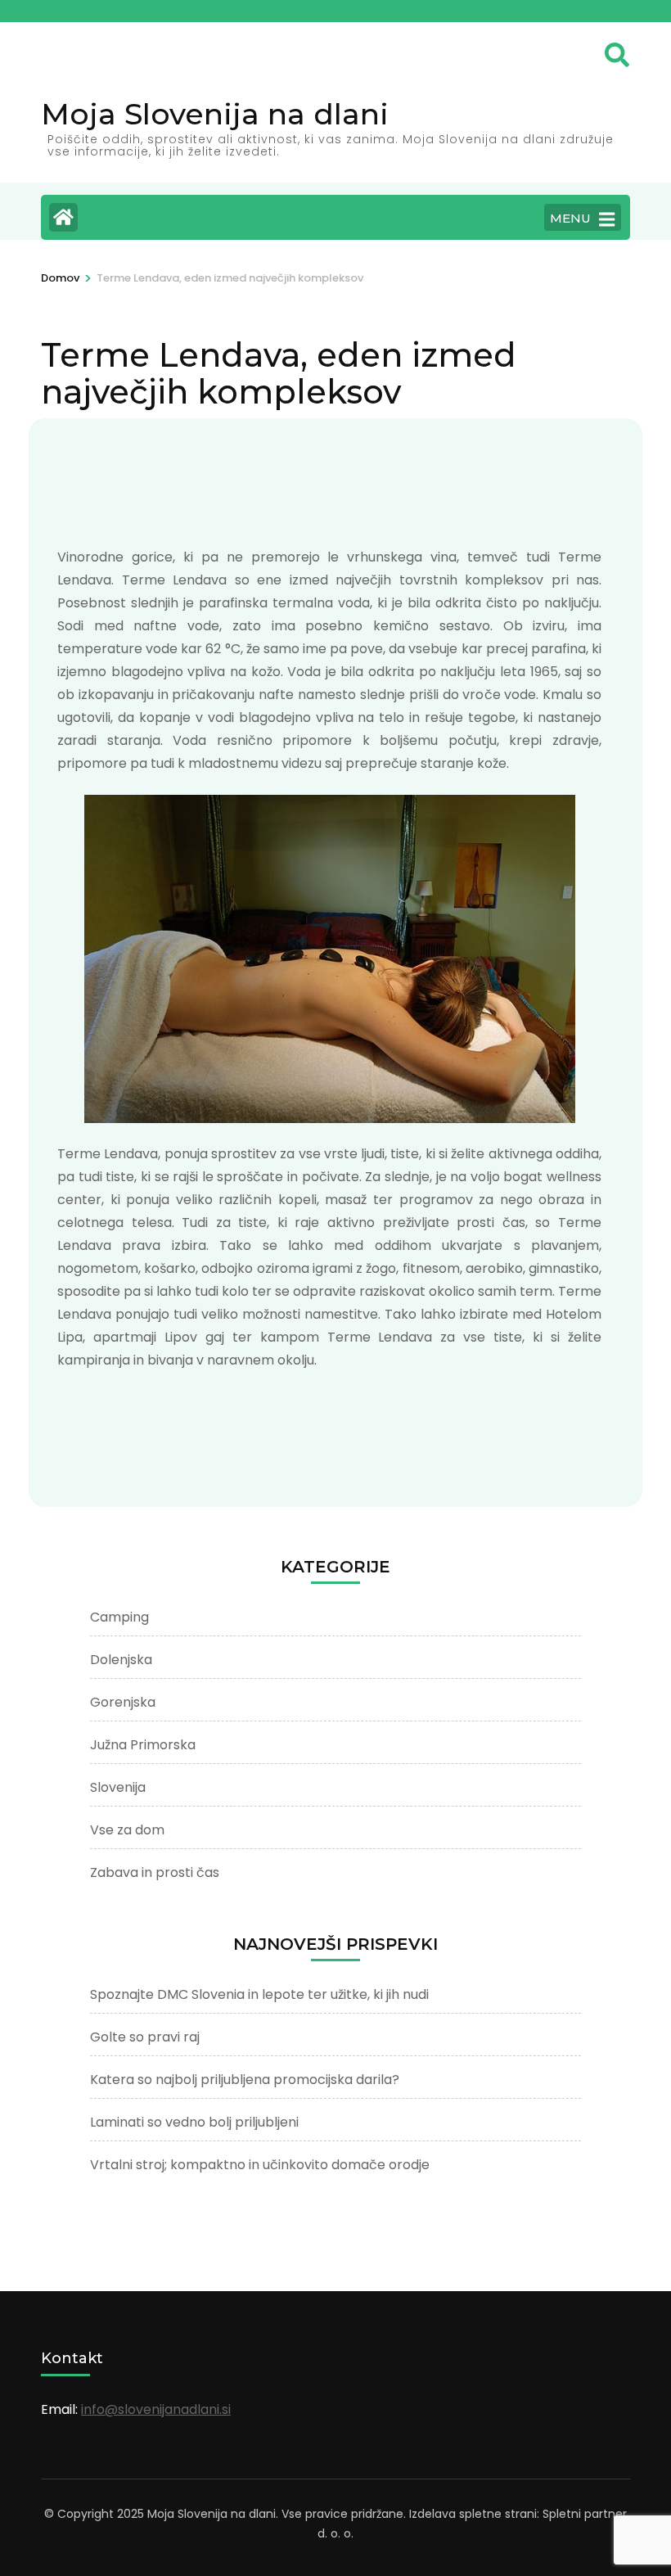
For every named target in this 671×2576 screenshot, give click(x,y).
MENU (570, 218)
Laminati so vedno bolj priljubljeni (194, 2122)
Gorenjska (123, 1702)
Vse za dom (127, 1830)
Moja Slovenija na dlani (215, 114)
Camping (119, 1617)
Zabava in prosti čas (155, 1872)
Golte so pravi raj (145, 2037)
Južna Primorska (143, 1745)
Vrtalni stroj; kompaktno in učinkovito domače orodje (260, 2165)
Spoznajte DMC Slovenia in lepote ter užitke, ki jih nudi (259, 1994)
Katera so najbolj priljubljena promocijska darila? (245, 2080)
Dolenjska (121, 1660)
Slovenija (118, 1787)
